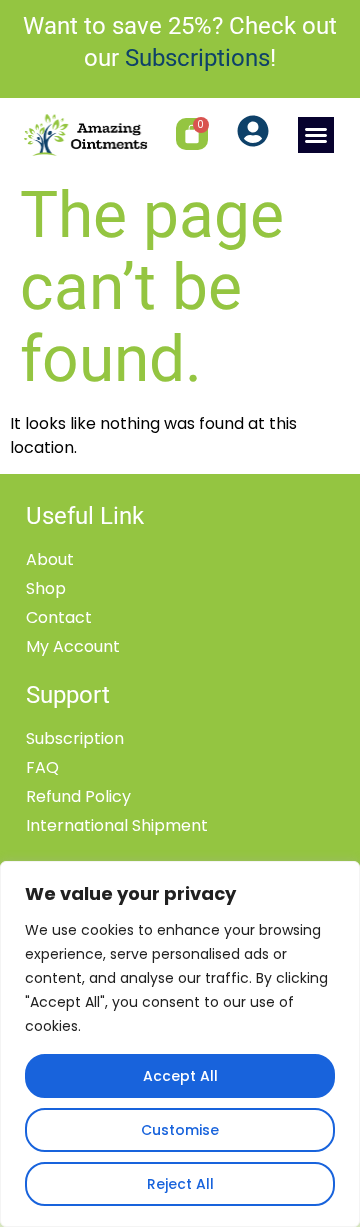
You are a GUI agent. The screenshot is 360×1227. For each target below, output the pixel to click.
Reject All (180, 1184)
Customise (180, 1130)
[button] (316, 135)
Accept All (180, 1076)
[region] (180, 1044)
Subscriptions (197, 58)
